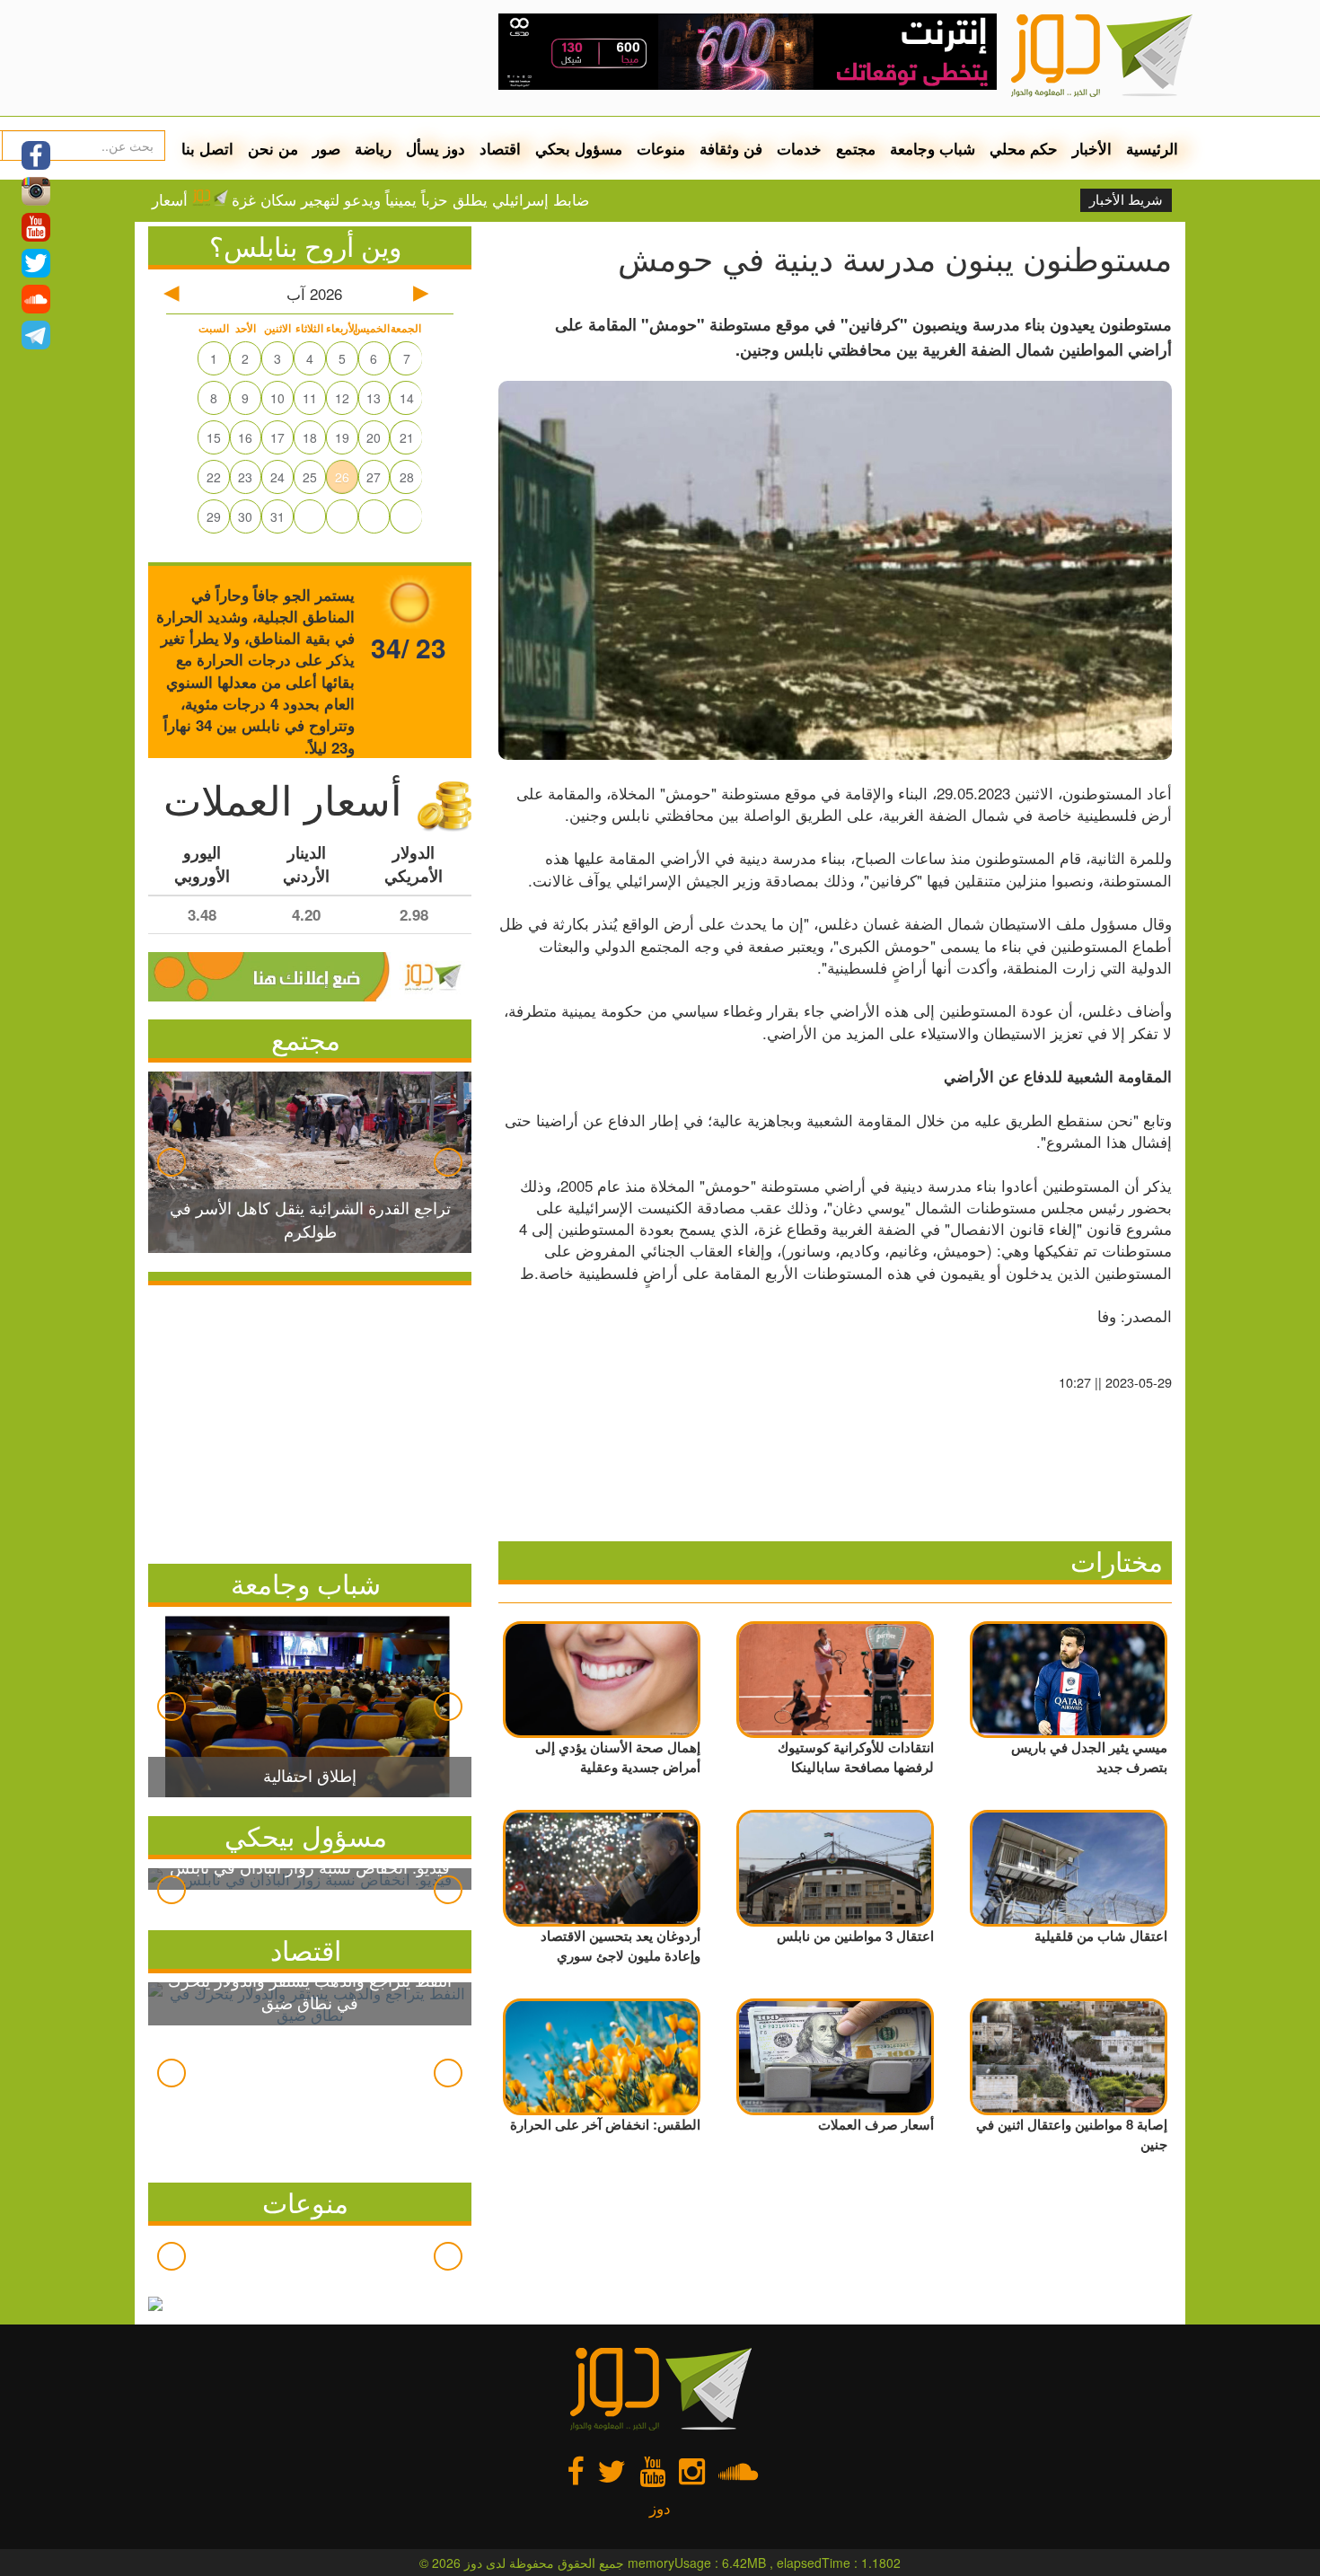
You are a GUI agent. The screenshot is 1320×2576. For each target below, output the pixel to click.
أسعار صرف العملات (194, 199)
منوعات (661, 148)
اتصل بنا (207, 148)
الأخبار (1092, 148)
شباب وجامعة (933, 148)
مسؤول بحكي (579, 148)
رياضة (373, 148)
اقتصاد (500, 148)
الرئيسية (1152, 148)
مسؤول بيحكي (306, 1835)
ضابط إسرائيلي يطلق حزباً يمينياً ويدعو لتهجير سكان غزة (481, 199)
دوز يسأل (436, 148)
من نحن (273, 148)
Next (448, 1162)
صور (326, 148)
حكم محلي (1024, 148)
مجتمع (856, 148)
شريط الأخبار (1126, 200)
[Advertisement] (310, 1420)
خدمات (799, 148)
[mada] (748, 45)
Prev (172, 1162)
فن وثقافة (731, 148)
